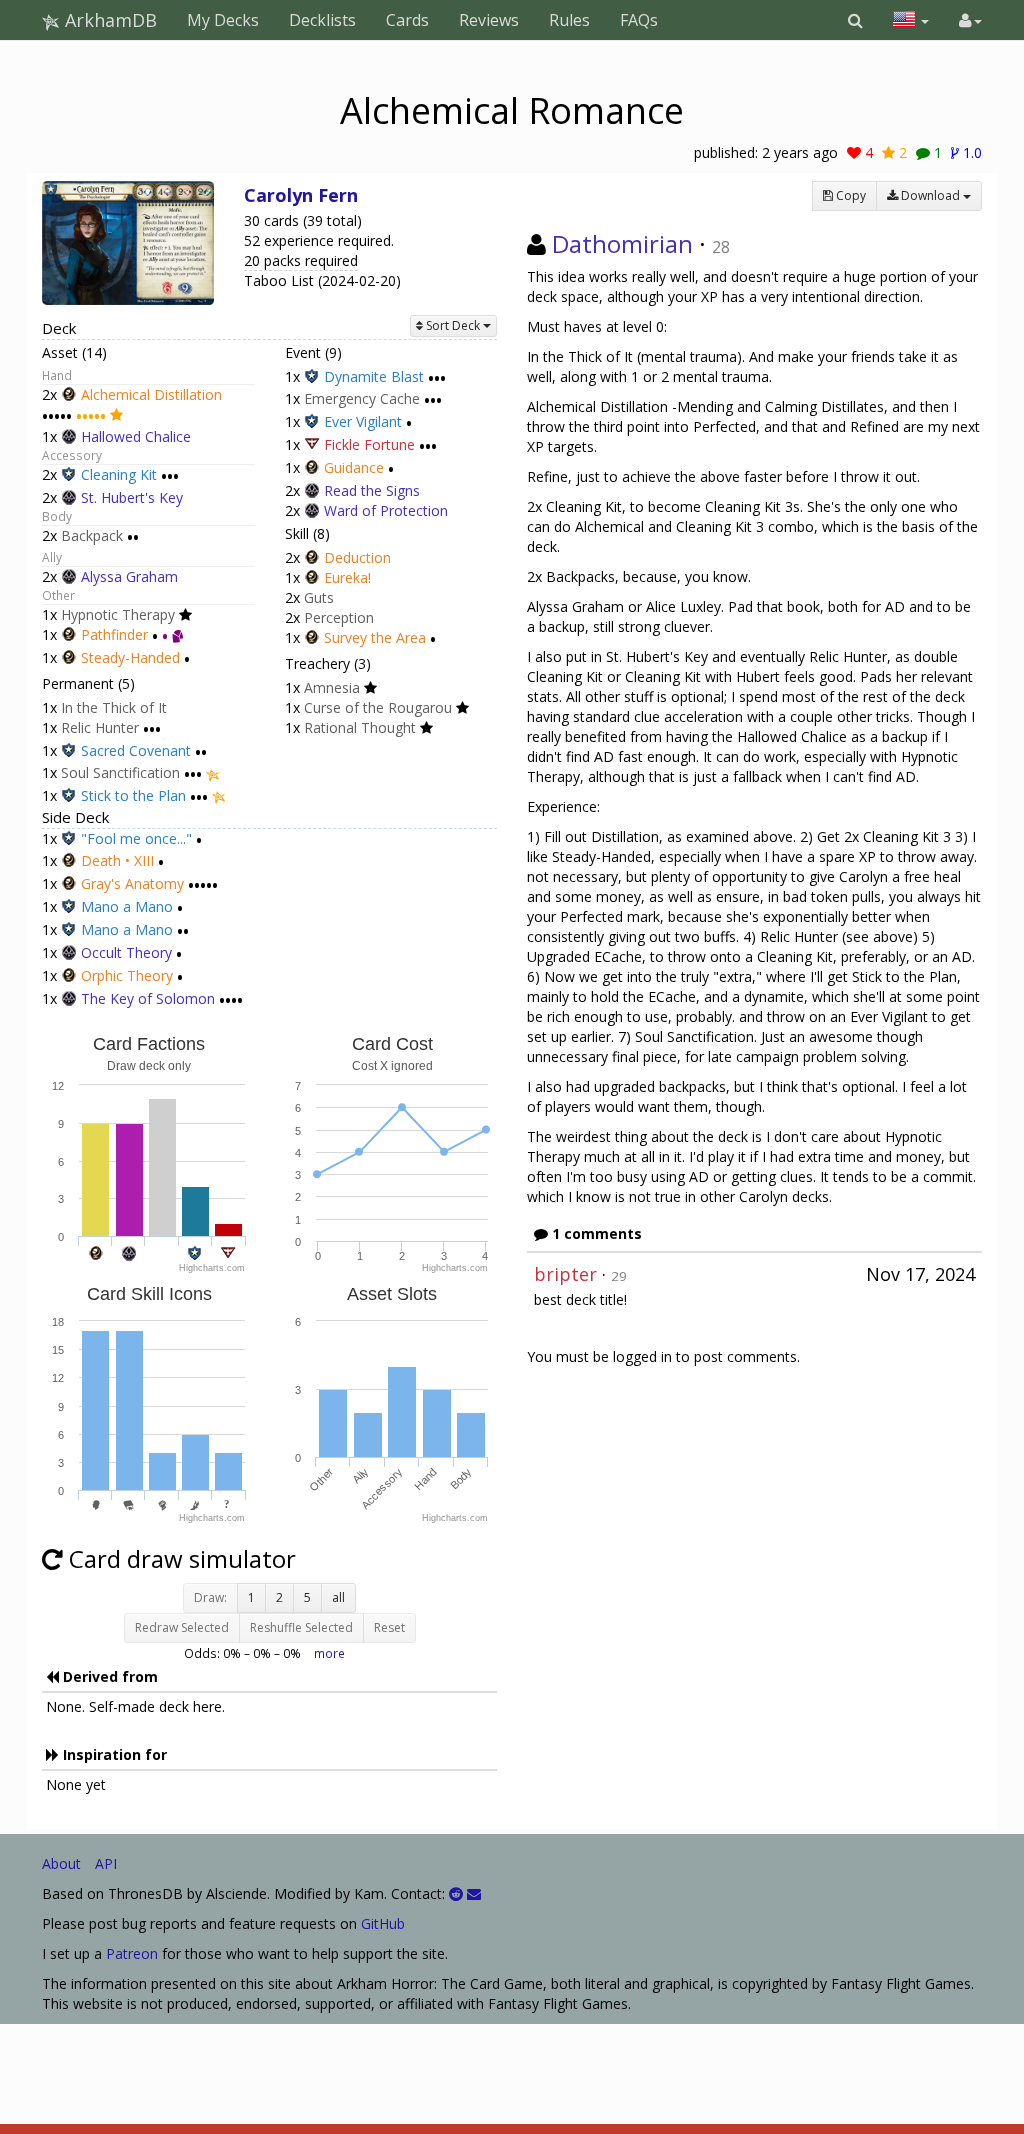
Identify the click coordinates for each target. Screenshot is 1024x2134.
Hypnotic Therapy (118, 614)
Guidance (354, 467)
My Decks (223, 20)
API (106, 1863)
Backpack (92, 535)
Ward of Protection (386, 510)
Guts (319, 597)
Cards (407, 20)
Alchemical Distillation (151, 394)
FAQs (639, 20)
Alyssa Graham (129, 576)
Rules (569, 20)
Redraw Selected (182, 1627)
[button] (855, 20)
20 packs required (301, 260)
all (338, 1597)
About (61, 1863)
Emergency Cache (362, 399)
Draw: (210, 1597)
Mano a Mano (127, 906)
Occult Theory (126, 952)
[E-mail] (474, 1893)
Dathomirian (622, 243)
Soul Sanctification (120, 773)
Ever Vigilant (363, 421)
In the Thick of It (114, 707)
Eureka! (347, 577)
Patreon (132, 1953)
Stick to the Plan (133, 795)
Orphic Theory (127, 975)
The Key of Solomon (148, 998)
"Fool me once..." (136, 838)
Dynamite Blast (374, 376)
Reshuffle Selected (301, 1627)
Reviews (489, 20)
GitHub (383, 1923)
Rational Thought (360, 727)
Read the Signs (372, 490)
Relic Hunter (100, 727)
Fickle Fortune (369, 444)
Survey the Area (375, 637)
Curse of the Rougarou (378, 707)
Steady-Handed (130, 657)
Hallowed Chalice (136, 436)
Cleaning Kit (119, 475)
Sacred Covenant (136, 750)
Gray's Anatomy (132, 883)
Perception (339, 617)
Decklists (322, 20)
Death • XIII (117, 861)
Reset (389, 1627)
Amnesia (332, 687)
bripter (565, 1274)
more (329, 1653)
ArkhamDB (108, 20)
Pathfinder (114, 634)
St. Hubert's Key (132, 497)
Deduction (357, 557)
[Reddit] (456, 1893)
